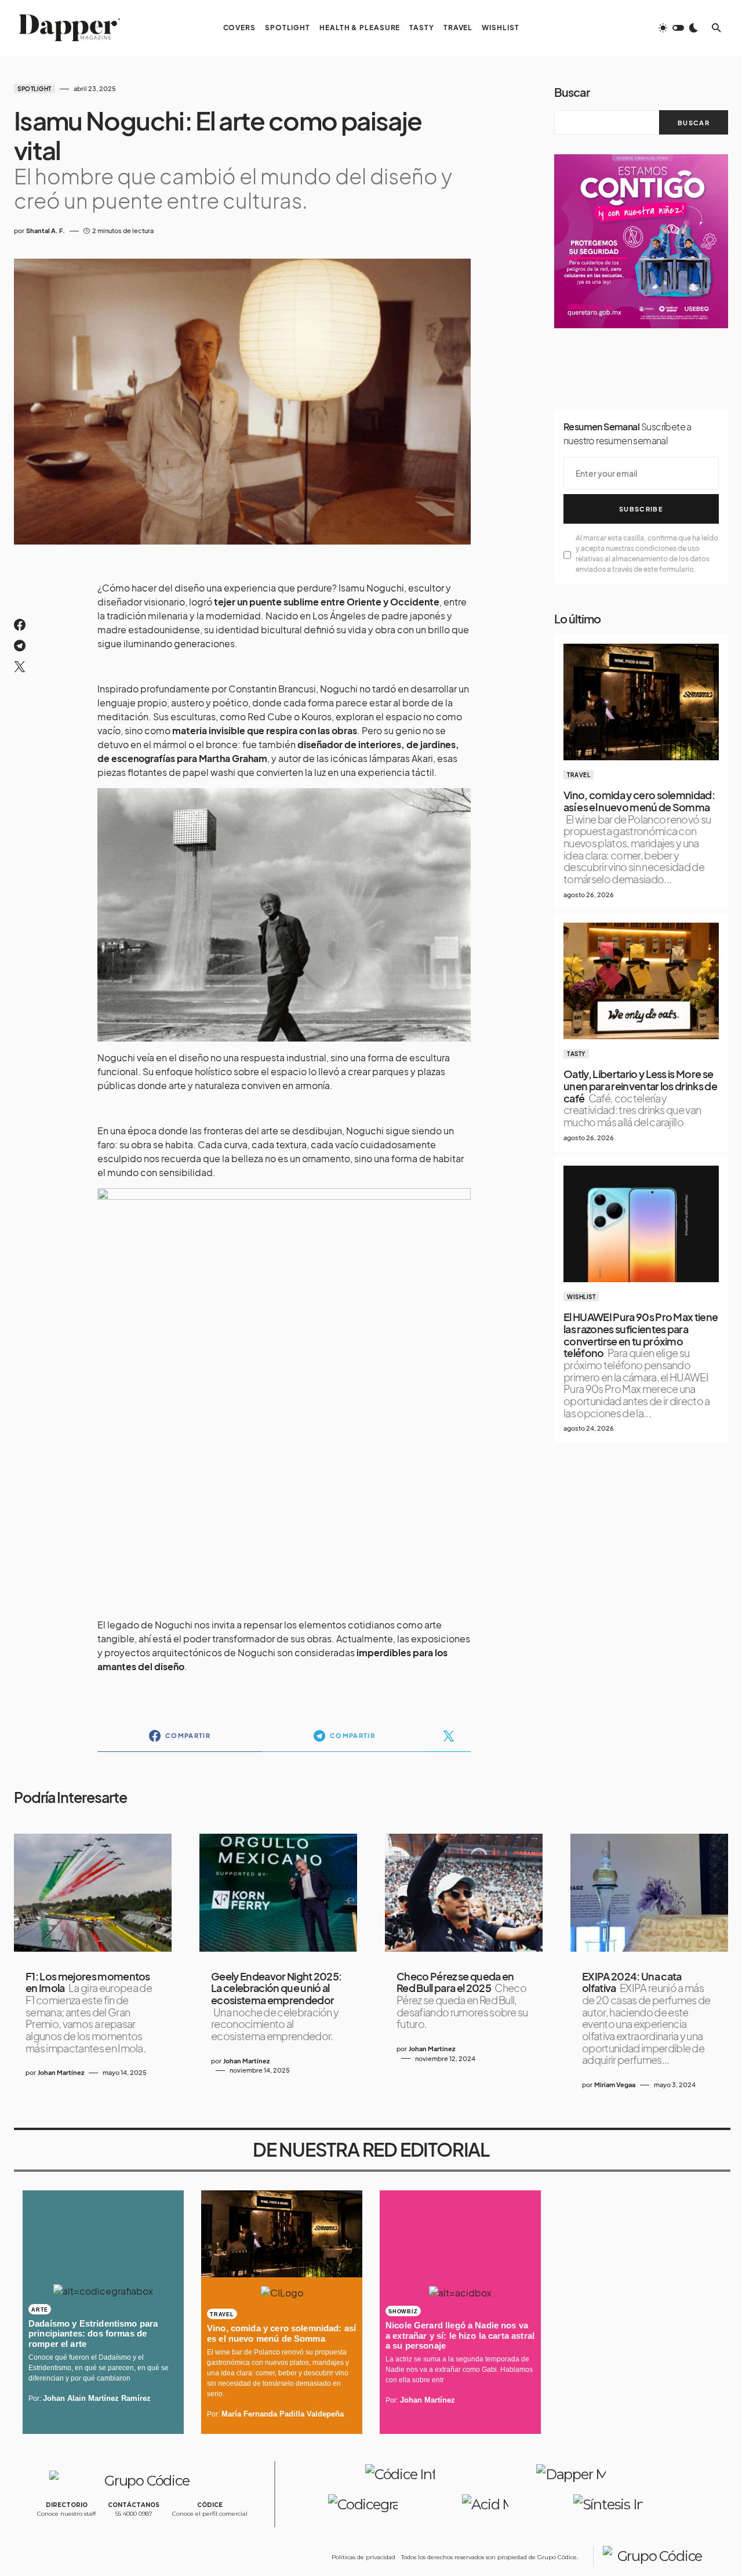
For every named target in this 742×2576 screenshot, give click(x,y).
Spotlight (34, 89)
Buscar (572, 92)
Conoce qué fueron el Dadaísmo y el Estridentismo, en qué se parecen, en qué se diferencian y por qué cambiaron (99, 2368)
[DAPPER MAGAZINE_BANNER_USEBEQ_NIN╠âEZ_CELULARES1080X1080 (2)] (641, 240)
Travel (579, 775)
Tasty (576, 1054)
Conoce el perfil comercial (210, 2514)
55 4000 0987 (134, 2514)
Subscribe (641, 509)
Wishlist (581, 1297)
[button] (678, 28)
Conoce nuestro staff (66, 2514)
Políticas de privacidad (363, 2557)
